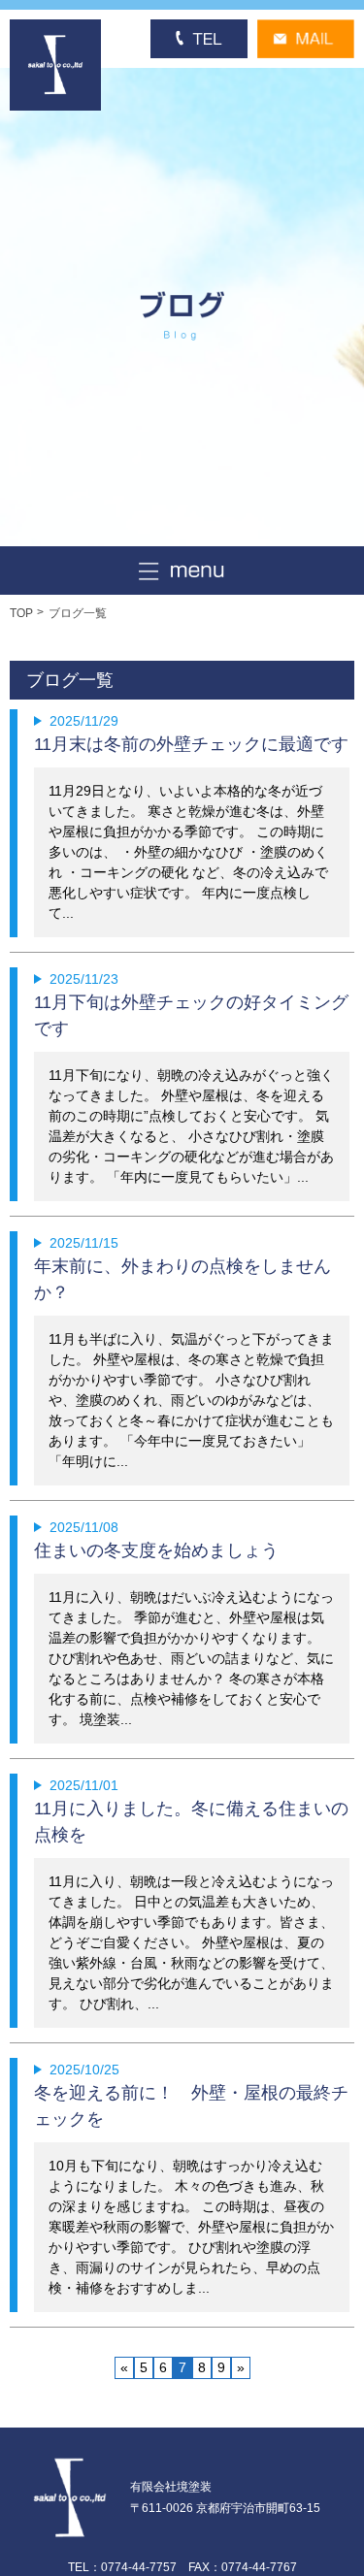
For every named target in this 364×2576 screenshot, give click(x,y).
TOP (21, 613)
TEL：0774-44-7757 (122, 2567)
